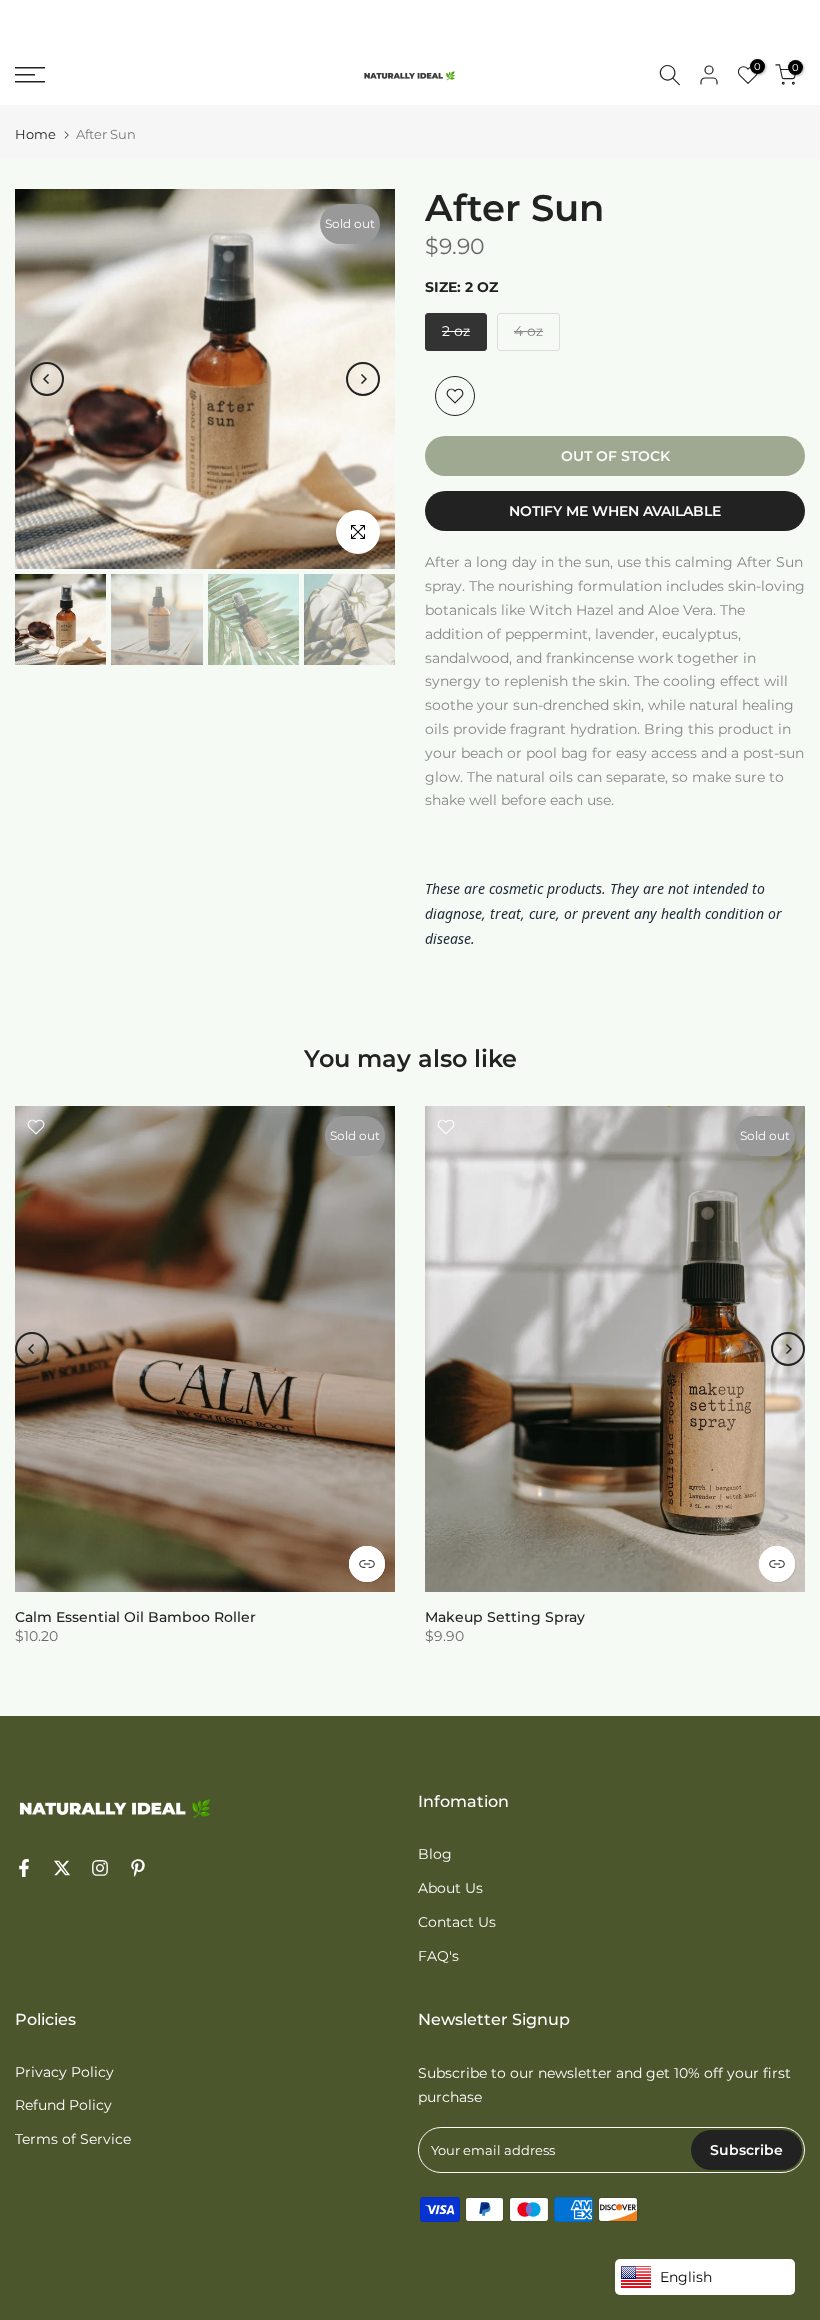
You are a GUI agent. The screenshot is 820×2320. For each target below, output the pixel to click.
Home (35, 134)
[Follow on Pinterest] (138, 1870)
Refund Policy (63, 2105)
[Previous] (47, 379)
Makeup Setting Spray (505, 1617)
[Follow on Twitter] (62, 1870)
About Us (450, 1888)
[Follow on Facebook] (24, 1870)
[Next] (363, 379)
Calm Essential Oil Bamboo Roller (135, 1617)
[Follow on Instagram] (100, 1870)
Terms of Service (73, 2139)
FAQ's (438, 1956)
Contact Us (457, 1922)
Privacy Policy (64, 2072)
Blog (435, 1854)
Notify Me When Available (615, 511)
